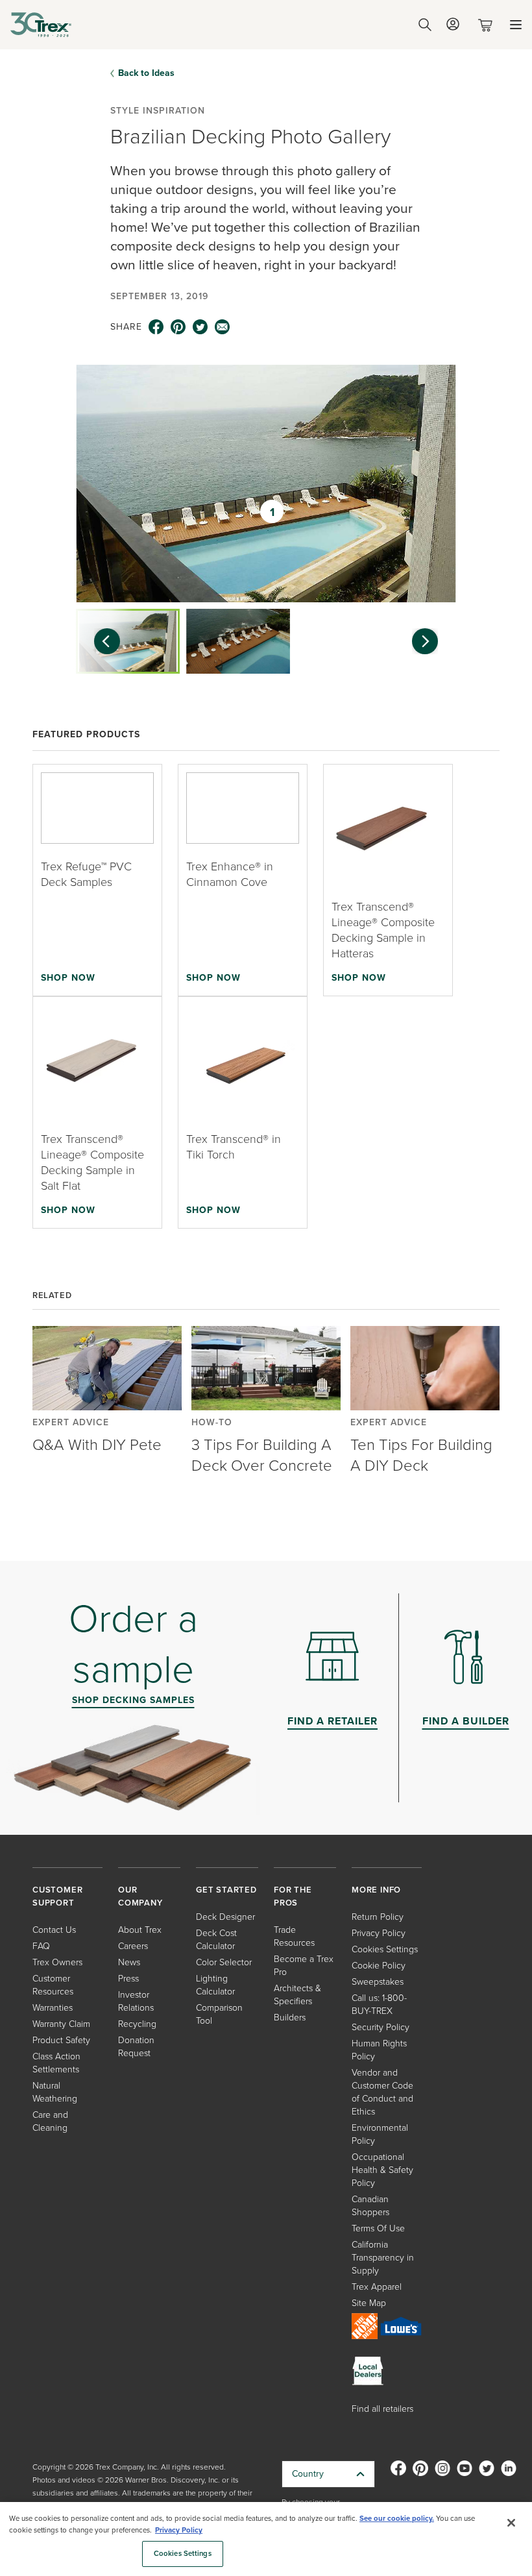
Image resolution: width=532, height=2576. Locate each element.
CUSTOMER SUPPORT (57, 1896)
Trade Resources (294, 1936)
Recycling (137, 2024)
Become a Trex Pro (304, 1966)
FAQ (41, 1946)
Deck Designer (225, 1917)
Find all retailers (382, 2409)
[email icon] (223, 327)
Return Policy (378, 1917)
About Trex (140, 1930)
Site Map (369, 2303)
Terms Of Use (378, 2228)
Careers (133, 1946)
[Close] (511, 2523)
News (129, 1962)
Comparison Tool (219, 2014)
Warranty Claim (61, 2024)
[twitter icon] (200, 327)
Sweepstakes (378, 1982)
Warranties (53, 2008)
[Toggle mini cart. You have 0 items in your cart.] (488, 25)
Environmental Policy (380, 2134)
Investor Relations (136, 2001)
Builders (290, 2018)
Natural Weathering (55, 2092)
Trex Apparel (377, 2287)
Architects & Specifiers (297, 1995)
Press (128, 1979)
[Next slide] (431, 641)
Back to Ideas (146, 73)
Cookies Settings (183, 2554)
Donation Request (136, 2047)
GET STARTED (226, 1890)
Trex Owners (57, 1962)
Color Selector (224, 1962)
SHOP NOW (68, 977)
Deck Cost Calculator (216, 1940)
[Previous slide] (101, 641)
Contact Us (54, 1930)
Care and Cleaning (50, 2121)
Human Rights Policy (379, 2050)
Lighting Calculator (215, 1985)
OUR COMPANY (140, 1896)
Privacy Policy (379, 1933)
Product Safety (61, 2040)
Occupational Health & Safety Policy (382, 2170)
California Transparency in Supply (383, 2258)
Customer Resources (53, 1985)
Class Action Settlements (56, 2063)
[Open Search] (425, 25)
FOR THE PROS (293, 1896)
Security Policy (381, 2027)
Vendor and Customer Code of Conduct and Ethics (382, 2092)
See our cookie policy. (397, 2519)
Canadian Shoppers (370, 2206)
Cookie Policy (379, 1966)
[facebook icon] (156, 327)
